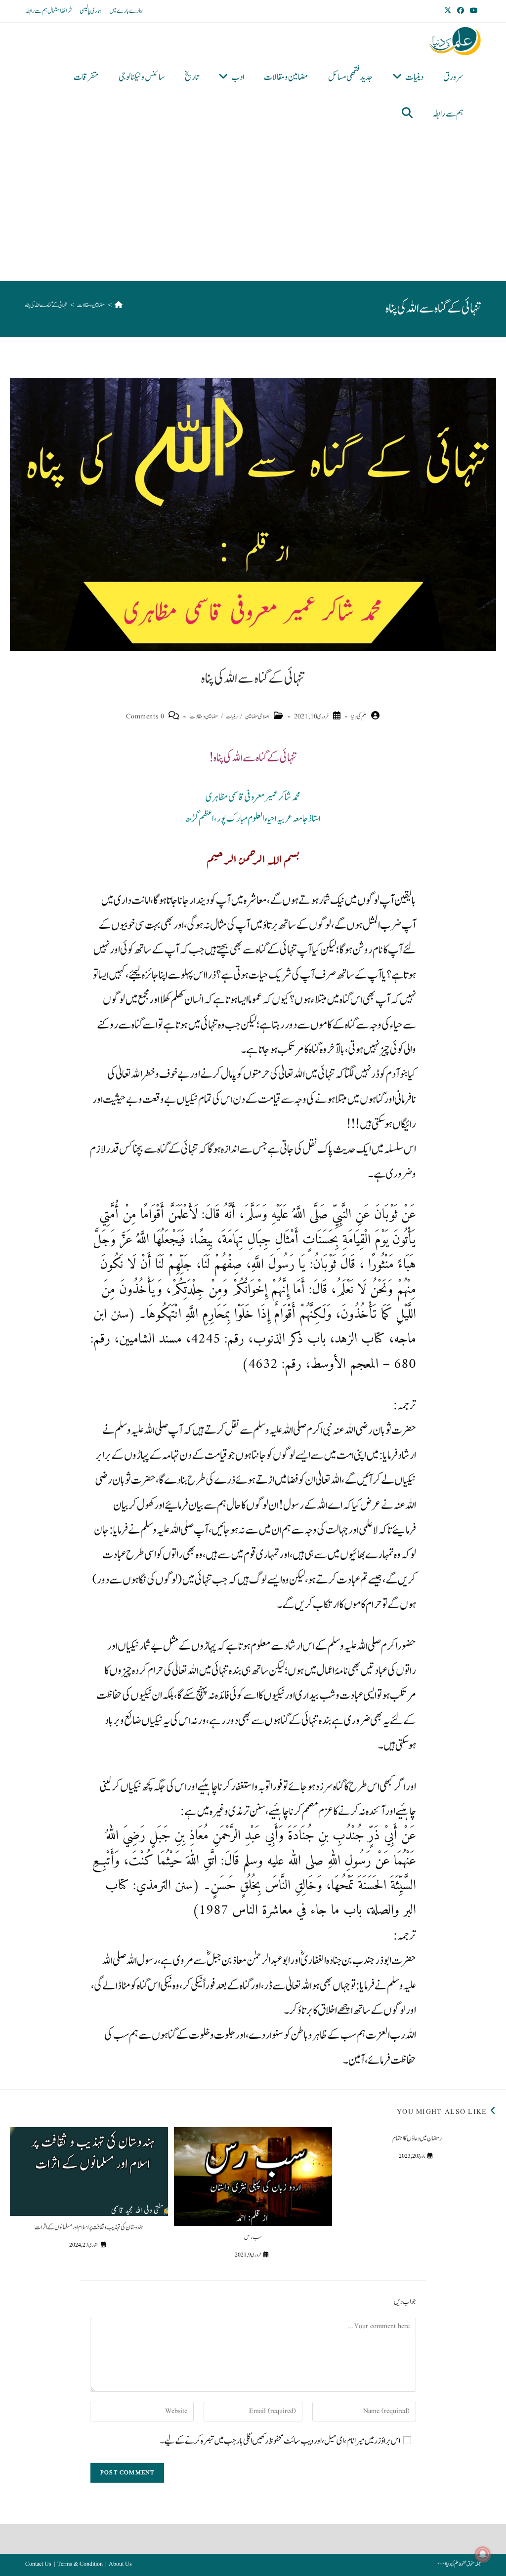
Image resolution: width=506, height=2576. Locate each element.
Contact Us (38, 2564)
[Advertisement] (246, 206)
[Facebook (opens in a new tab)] (461, 11)
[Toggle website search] (407, 114)
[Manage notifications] (483, 2554)
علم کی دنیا (359, 716)
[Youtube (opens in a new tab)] (474, 11)
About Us (120, 2564)
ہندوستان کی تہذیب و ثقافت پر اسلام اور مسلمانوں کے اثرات (89, 2227)
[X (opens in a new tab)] (449, 11)
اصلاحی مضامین (257, 716)
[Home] (119, 305)
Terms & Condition (80, 2564)
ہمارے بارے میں (126, 11)
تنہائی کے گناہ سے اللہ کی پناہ (46, 305)
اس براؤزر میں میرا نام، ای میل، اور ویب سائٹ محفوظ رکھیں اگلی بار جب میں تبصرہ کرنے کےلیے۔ (280, 2441)
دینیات (232, 716)
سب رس (253, 2237)
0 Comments (145, 716)
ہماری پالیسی (91, 11)
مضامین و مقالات (204, 716)
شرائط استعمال (60, 11)
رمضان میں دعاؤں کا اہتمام (417, 2139)
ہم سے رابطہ (36, 11)
